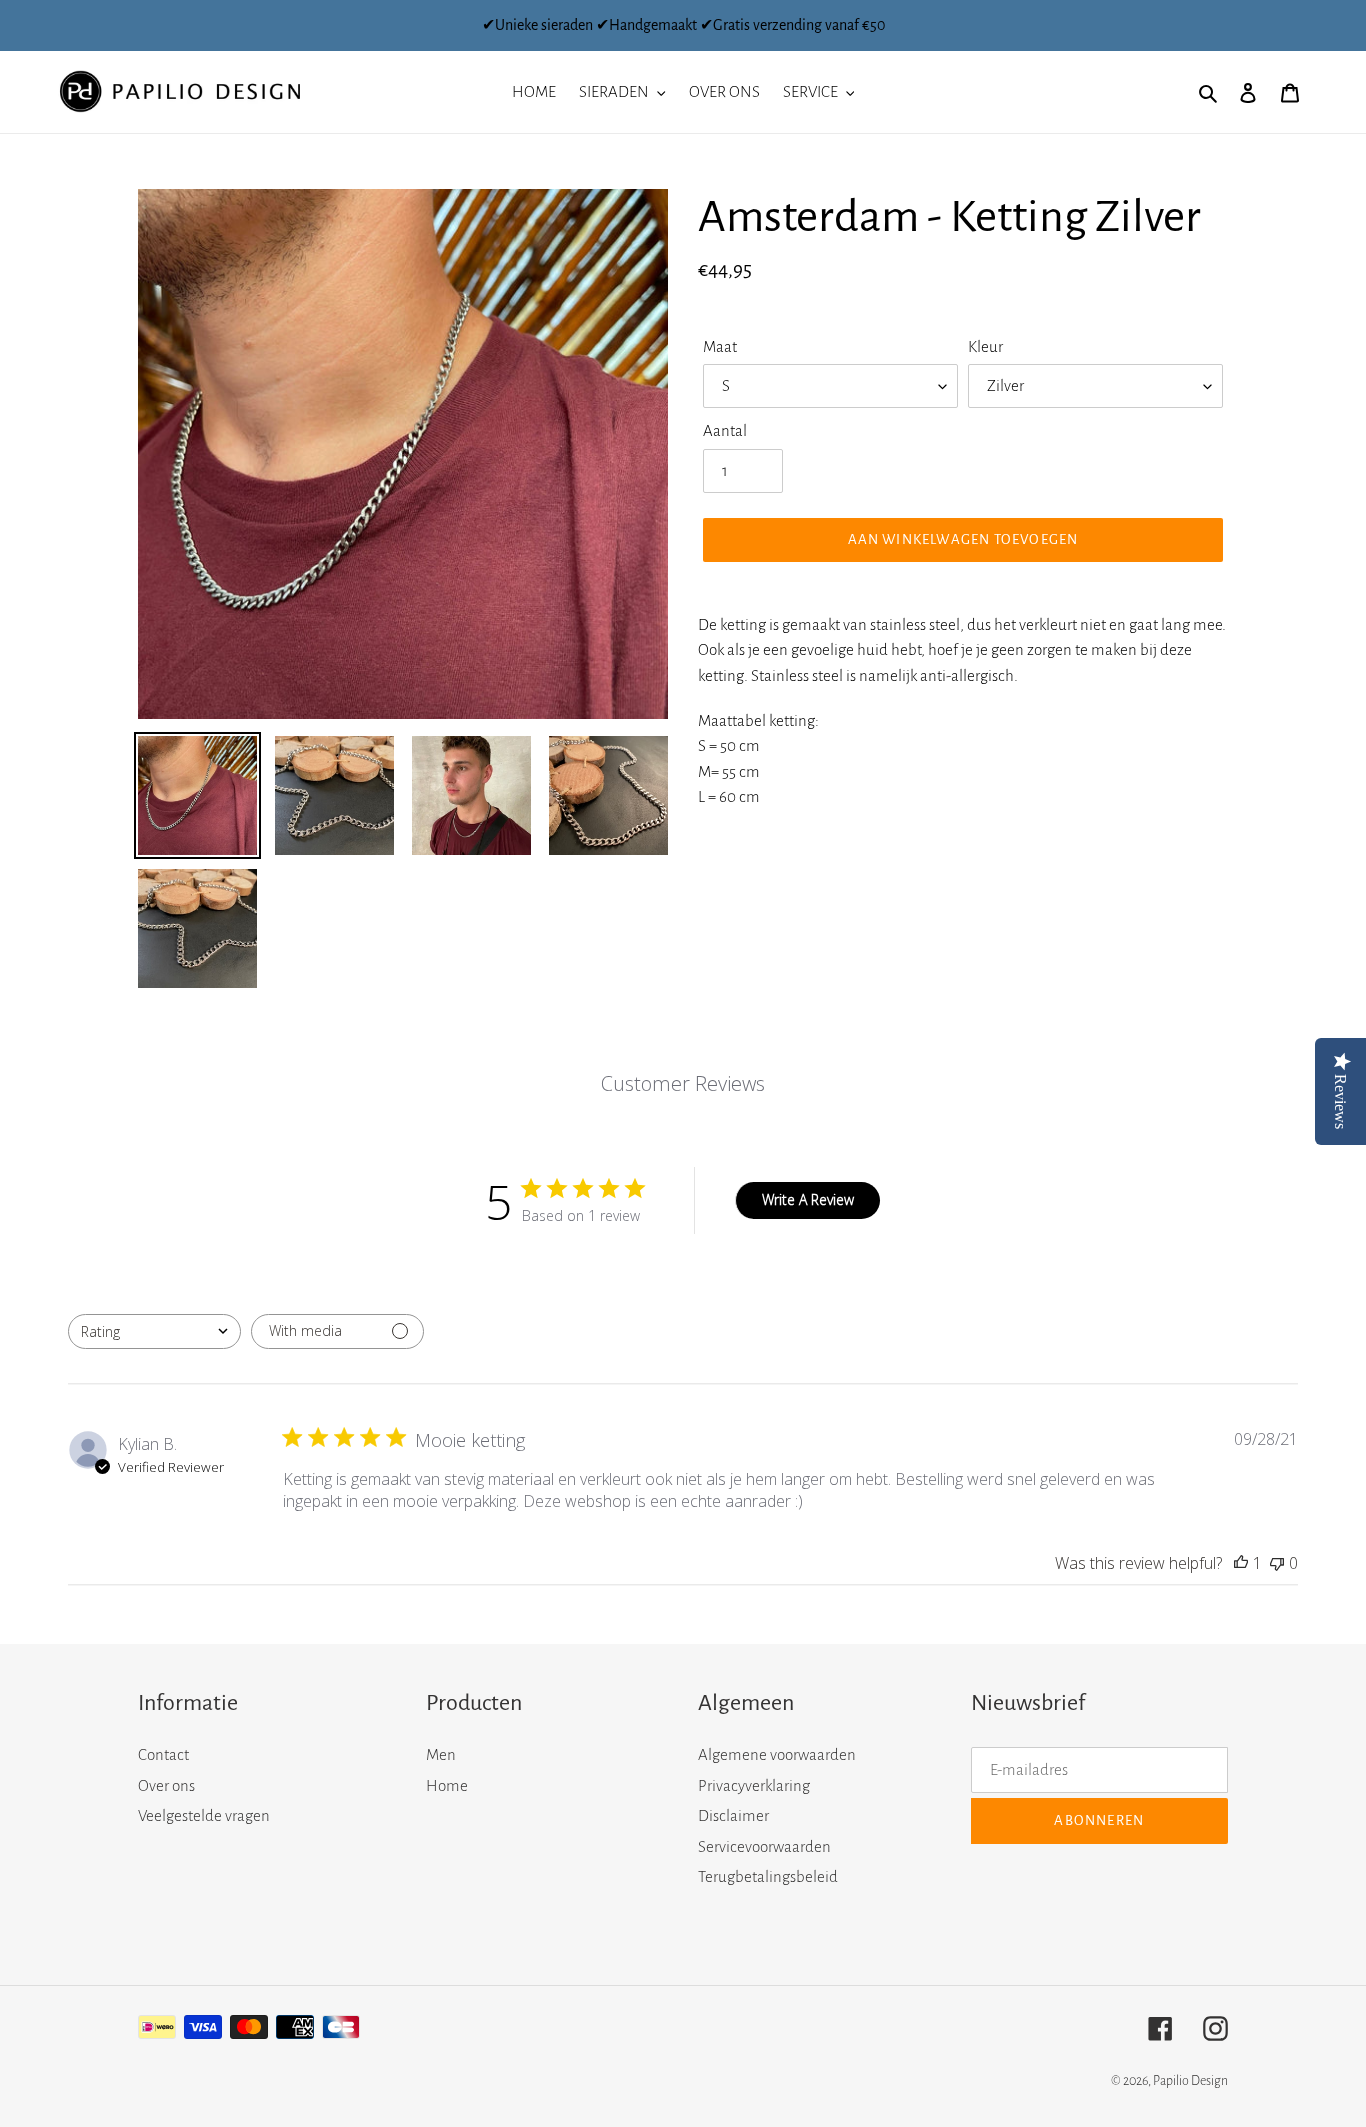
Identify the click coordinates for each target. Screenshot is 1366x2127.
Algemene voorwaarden (777, 1754)
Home (447, 1785)
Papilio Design (1190, 2081)
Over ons (166, 1785)
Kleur (985, 346)
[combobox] (154, 1331)
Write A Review (808, 1199)
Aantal (725, 430)
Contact (163, 1754)
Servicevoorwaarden (764, 1846)
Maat (720, 346)
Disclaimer (733, 1815)
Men (441, 1754)
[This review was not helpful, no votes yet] (1277, 1563)
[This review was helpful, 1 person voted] (1241, 1563)
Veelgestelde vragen (204, 1815)
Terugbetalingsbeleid (768, 1876)
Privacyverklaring (754, 1785)
